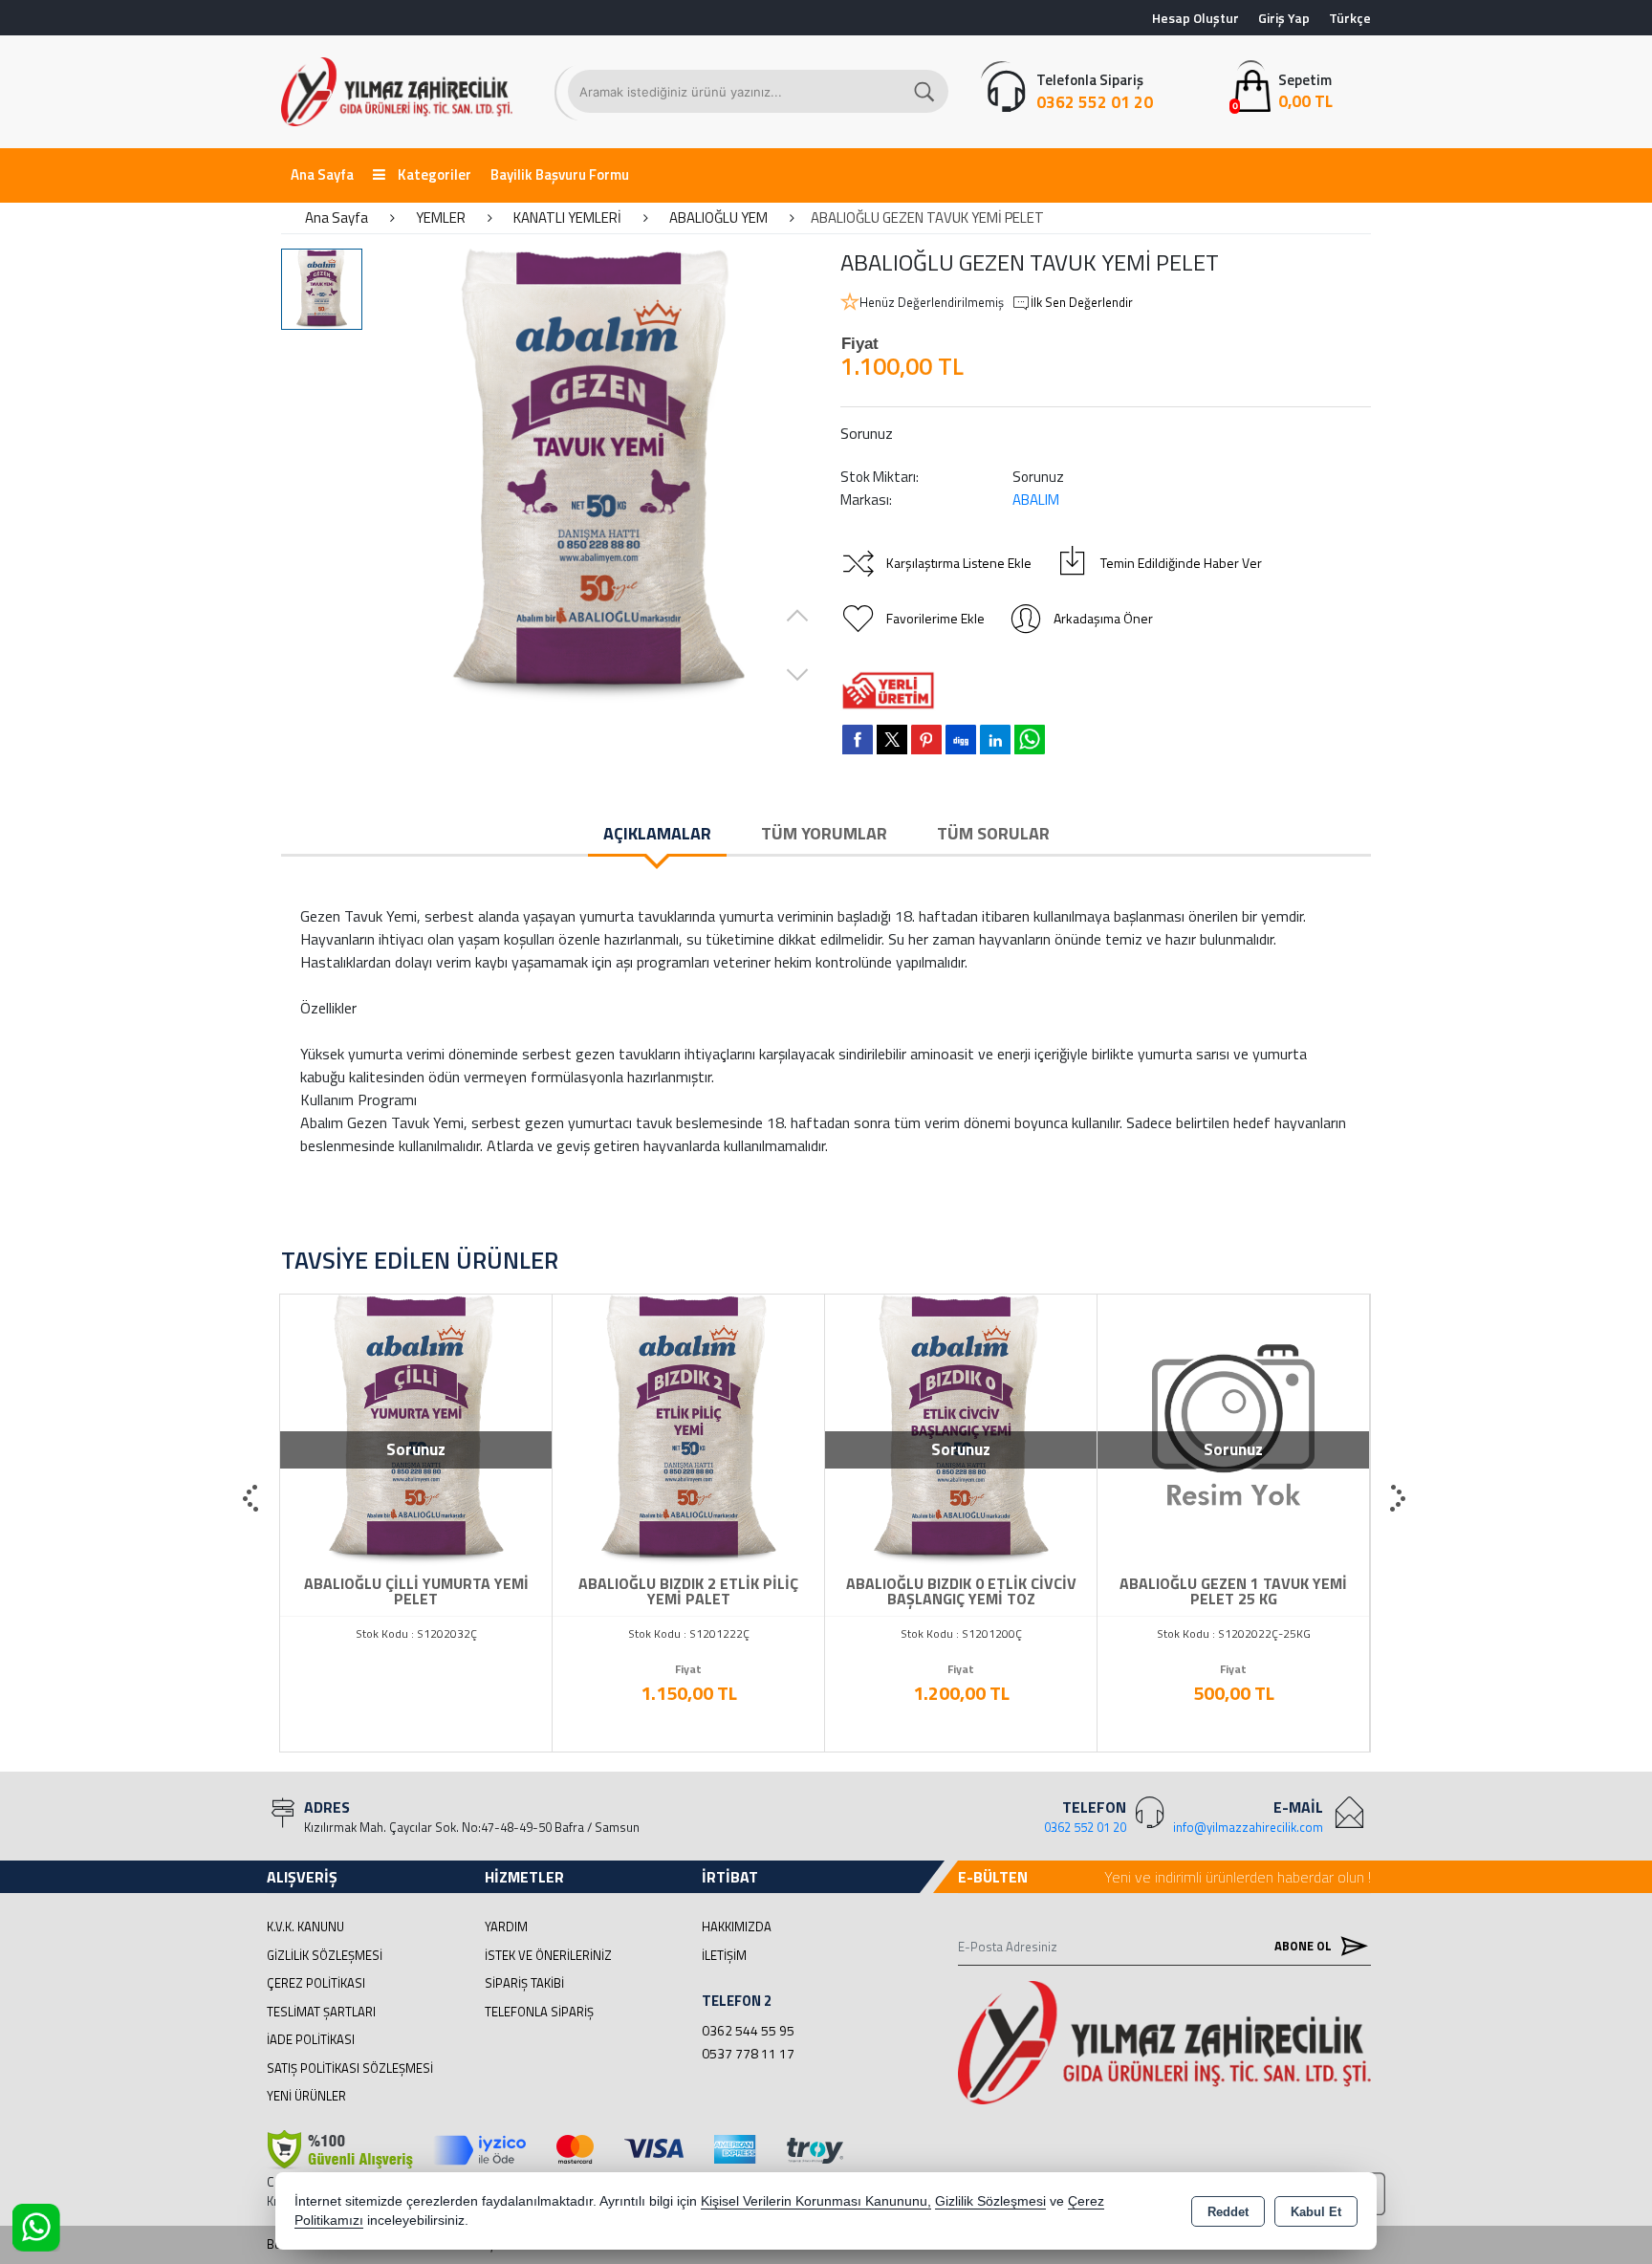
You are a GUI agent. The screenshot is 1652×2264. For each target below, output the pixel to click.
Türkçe (1350, 18)
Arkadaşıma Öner (1103, 618)
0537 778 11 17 (748, 2053)
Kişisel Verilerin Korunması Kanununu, (816, 2201)
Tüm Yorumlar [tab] (824, 833)
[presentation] (252, 1499)
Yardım (506, 1927)
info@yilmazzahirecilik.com (1248, 1827)
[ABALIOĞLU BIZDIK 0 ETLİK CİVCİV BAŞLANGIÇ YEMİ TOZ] (961, 1428)
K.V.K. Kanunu (305, 1927)
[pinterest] (926, 739)
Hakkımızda (737, 1927)
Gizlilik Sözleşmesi (325, 1955)
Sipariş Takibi (524, 1983)
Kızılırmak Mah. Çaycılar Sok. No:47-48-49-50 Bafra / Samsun (472, 1827)
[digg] (961, 739)
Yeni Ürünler (306, 2096)
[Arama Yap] (925, 91)
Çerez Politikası (316, 1983)
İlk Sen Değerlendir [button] (1082, 303)
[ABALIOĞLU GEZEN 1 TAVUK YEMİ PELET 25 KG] (1233, 1428)
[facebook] (858, 739)
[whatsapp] (1030, 740)
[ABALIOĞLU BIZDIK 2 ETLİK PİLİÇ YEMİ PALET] (688, 1428)
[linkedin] (995, 739)
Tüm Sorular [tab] (993, 833)
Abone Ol (1304, 1946)
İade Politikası (311, 2039)
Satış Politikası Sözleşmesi (350, 2068)
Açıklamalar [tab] (657, 833)
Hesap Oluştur (1196, 18)
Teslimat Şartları (321, 2012)
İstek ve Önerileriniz (548, 1955)
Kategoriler (433, 174)
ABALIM (1036, 500)
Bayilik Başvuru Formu (560, 174)
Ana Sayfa (322, 174)
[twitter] (892, 740)
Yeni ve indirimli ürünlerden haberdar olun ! (1238, 1877)
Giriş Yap (1284, 18)
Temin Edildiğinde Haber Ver (1181, 563)
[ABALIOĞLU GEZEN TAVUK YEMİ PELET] (599, 476)
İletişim (724, 1955)
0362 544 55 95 (748, 2030)
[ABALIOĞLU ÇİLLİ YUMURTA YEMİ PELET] (416, 1428)
